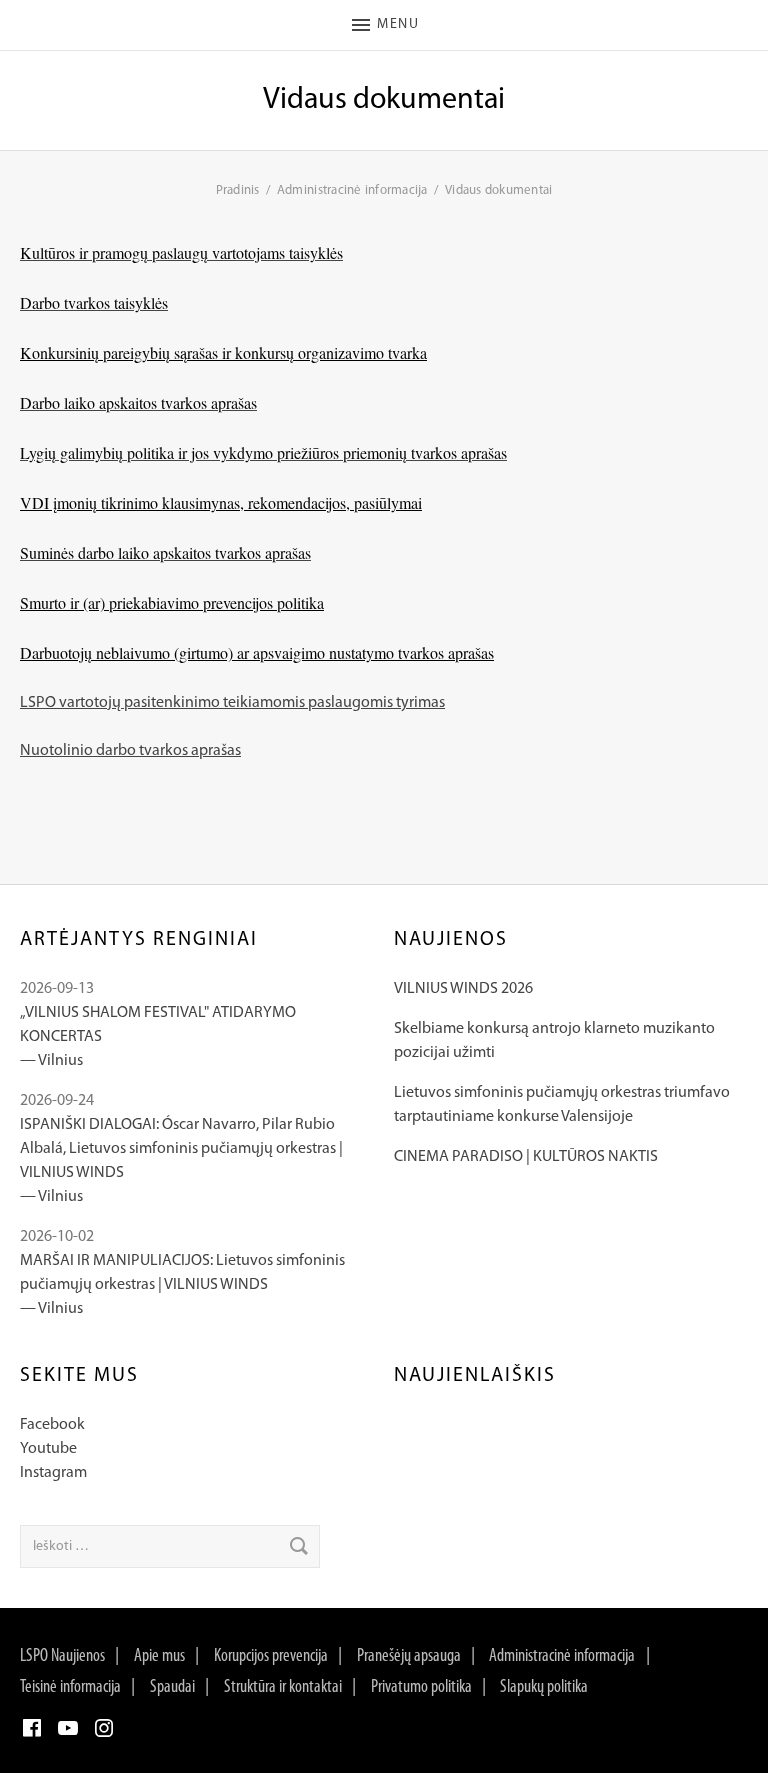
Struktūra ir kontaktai (283, 1688)
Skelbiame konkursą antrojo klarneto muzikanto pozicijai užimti (554, 1041)
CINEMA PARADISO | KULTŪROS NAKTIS (526, 1157)
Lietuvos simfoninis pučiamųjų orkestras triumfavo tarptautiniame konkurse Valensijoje (562, 1105)
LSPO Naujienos (62, 1657)
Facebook (52, 1425)
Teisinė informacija (70, 1688)
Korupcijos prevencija (271, 1657)
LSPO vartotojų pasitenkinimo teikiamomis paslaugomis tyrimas (232, 703)
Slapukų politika (544, 1688)
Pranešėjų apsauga (409, 1657)
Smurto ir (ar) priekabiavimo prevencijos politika (172, 602)
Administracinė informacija (562, 1657)
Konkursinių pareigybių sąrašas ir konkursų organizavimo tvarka (223, 352)
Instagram (53, 1473)
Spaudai (172, 1688)
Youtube (48, 1449)
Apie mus (159, 1657)
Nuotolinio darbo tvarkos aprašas (130, 751)
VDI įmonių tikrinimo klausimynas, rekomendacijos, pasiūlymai (221, 502)
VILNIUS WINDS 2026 (463, 989)
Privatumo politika (421, 1688)
